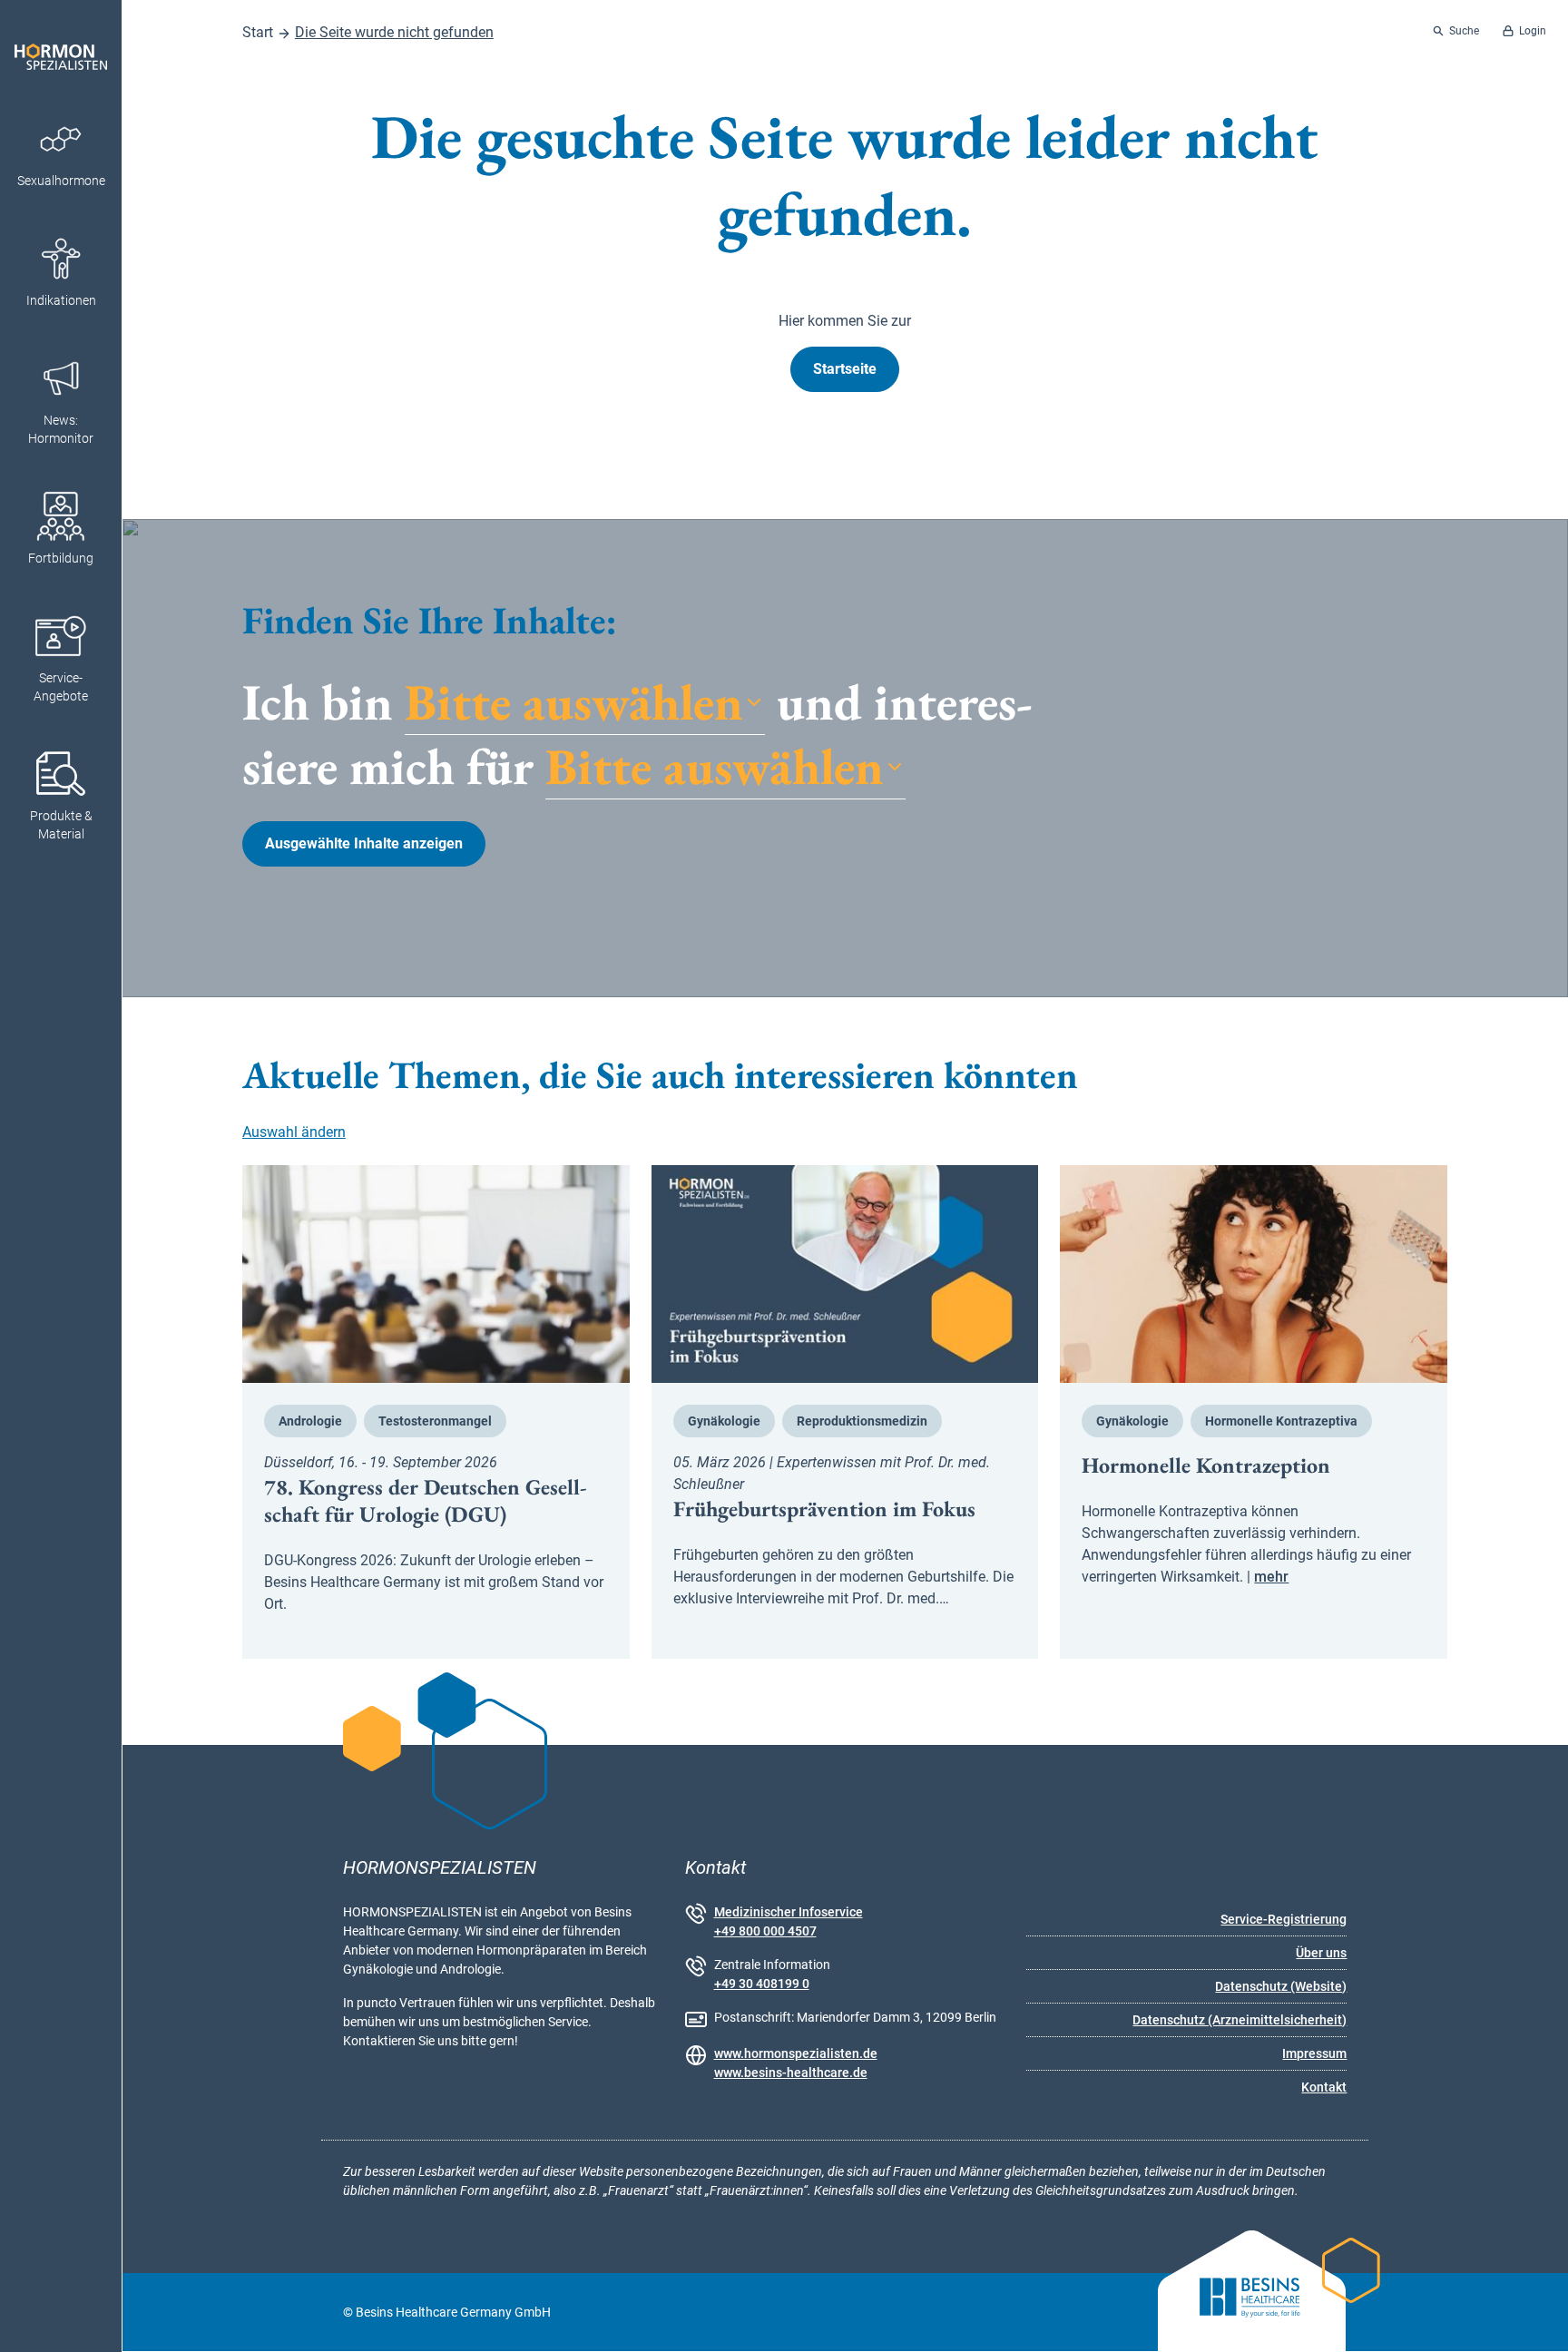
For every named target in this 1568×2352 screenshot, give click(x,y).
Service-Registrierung (1284, 1919)
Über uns (1321, 1953)
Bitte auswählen (574, 703)
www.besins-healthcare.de (791, 2073)
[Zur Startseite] (61, 46)
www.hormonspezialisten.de (796, 2053)
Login (1533, 31)
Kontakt (1324, 2087)
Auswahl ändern (294, 1132)
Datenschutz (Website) (1281, 1986)
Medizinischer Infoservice (789, 1912)
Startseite (845, 369)
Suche (1464, 31)
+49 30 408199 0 (762, 1984)
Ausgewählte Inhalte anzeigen (364, 843)
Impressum (1314, 2053)
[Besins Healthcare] (1235, 2313)
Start (258, 32)
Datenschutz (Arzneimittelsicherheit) (1240, 2020)
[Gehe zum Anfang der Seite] (1538, 2322)
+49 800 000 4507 (765, 1931)
